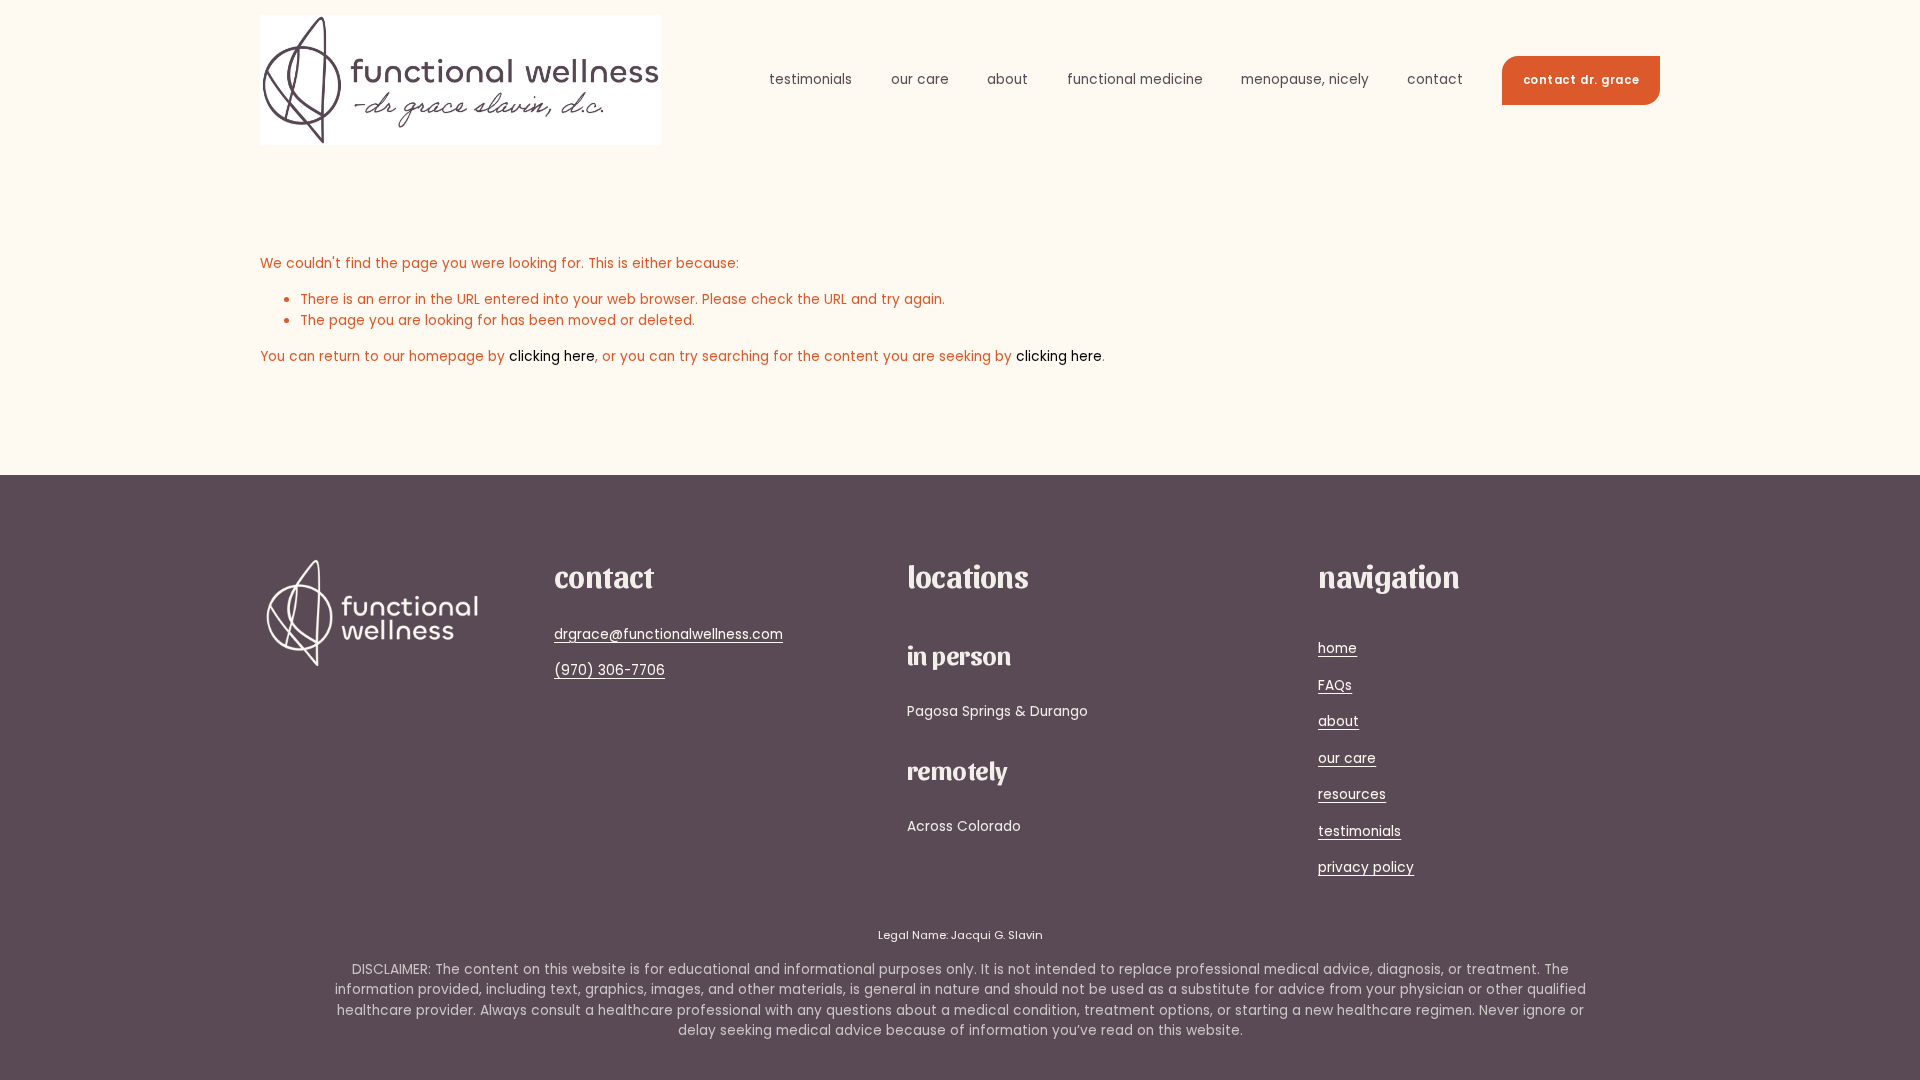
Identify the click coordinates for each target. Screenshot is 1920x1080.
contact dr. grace (1581, 80)
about (1007, 79)
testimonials (810, 79)
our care (920, 79)
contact (1435, 79)
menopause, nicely (1305, 79)
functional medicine (1135, 79)
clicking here (552, 356)
